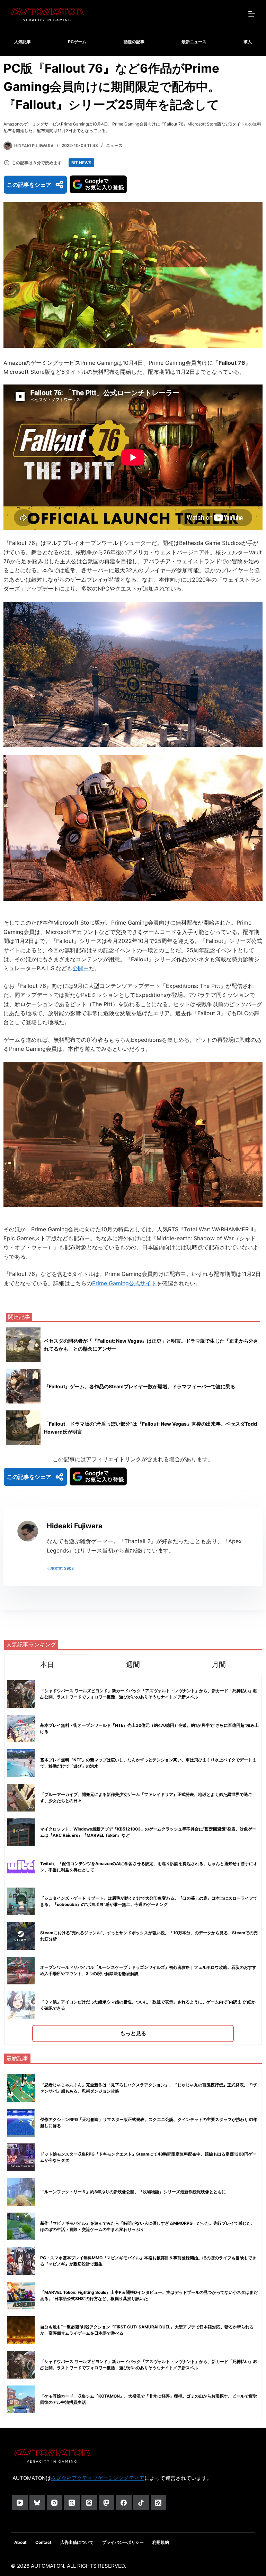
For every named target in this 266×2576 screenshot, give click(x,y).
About (20, 2542)
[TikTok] (141, 2503)
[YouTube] (20, 2503)
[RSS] (158, 2503)
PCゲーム (77, 42)
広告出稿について (77, 2542)
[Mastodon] (107, 2503)
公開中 (81, 968)
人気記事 (23, 42)
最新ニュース (194, 42)
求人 (248, 42)
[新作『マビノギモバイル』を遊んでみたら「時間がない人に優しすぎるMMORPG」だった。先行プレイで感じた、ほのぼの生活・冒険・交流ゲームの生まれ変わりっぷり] (21, 2226)
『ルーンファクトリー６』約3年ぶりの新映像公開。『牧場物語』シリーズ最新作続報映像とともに (133, 2192)
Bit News (81, 163)
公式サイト (143, 1283)
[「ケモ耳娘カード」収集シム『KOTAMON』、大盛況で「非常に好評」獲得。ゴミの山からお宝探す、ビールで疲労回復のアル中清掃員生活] (21, 2399)
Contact (43, 2542)
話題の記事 (134, 42)
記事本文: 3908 (60, 1568)
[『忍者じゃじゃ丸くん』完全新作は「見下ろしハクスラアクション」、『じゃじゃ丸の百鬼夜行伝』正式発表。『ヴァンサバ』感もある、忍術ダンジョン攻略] (21, 2088)
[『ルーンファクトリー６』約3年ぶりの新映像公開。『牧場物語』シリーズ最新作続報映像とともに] (21, 2192)
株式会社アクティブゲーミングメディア (98, 2478)
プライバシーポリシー (123, 2542)
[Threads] (89, 2503)
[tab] (47, 1664)
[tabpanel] (133, 1859)
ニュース (114, 145)
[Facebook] (124, 2503)
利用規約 (161, 2542)
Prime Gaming (110, 1283)
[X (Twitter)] (72, 2503)
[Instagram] (55, 2503)
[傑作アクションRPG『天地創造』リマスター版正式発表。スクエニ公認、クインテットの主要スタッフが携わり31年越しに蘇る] (21, 2123)
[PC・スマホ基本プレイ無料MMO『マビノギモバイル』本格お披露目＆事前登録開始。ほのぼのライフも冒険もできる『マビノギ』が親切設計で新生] (21, 2261)
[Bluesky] (37, 2503)
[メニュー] (252, 14)
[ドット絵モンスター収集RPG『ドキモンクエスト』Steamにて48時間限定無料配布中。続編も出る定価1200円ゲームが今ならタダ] (21, 2157)
